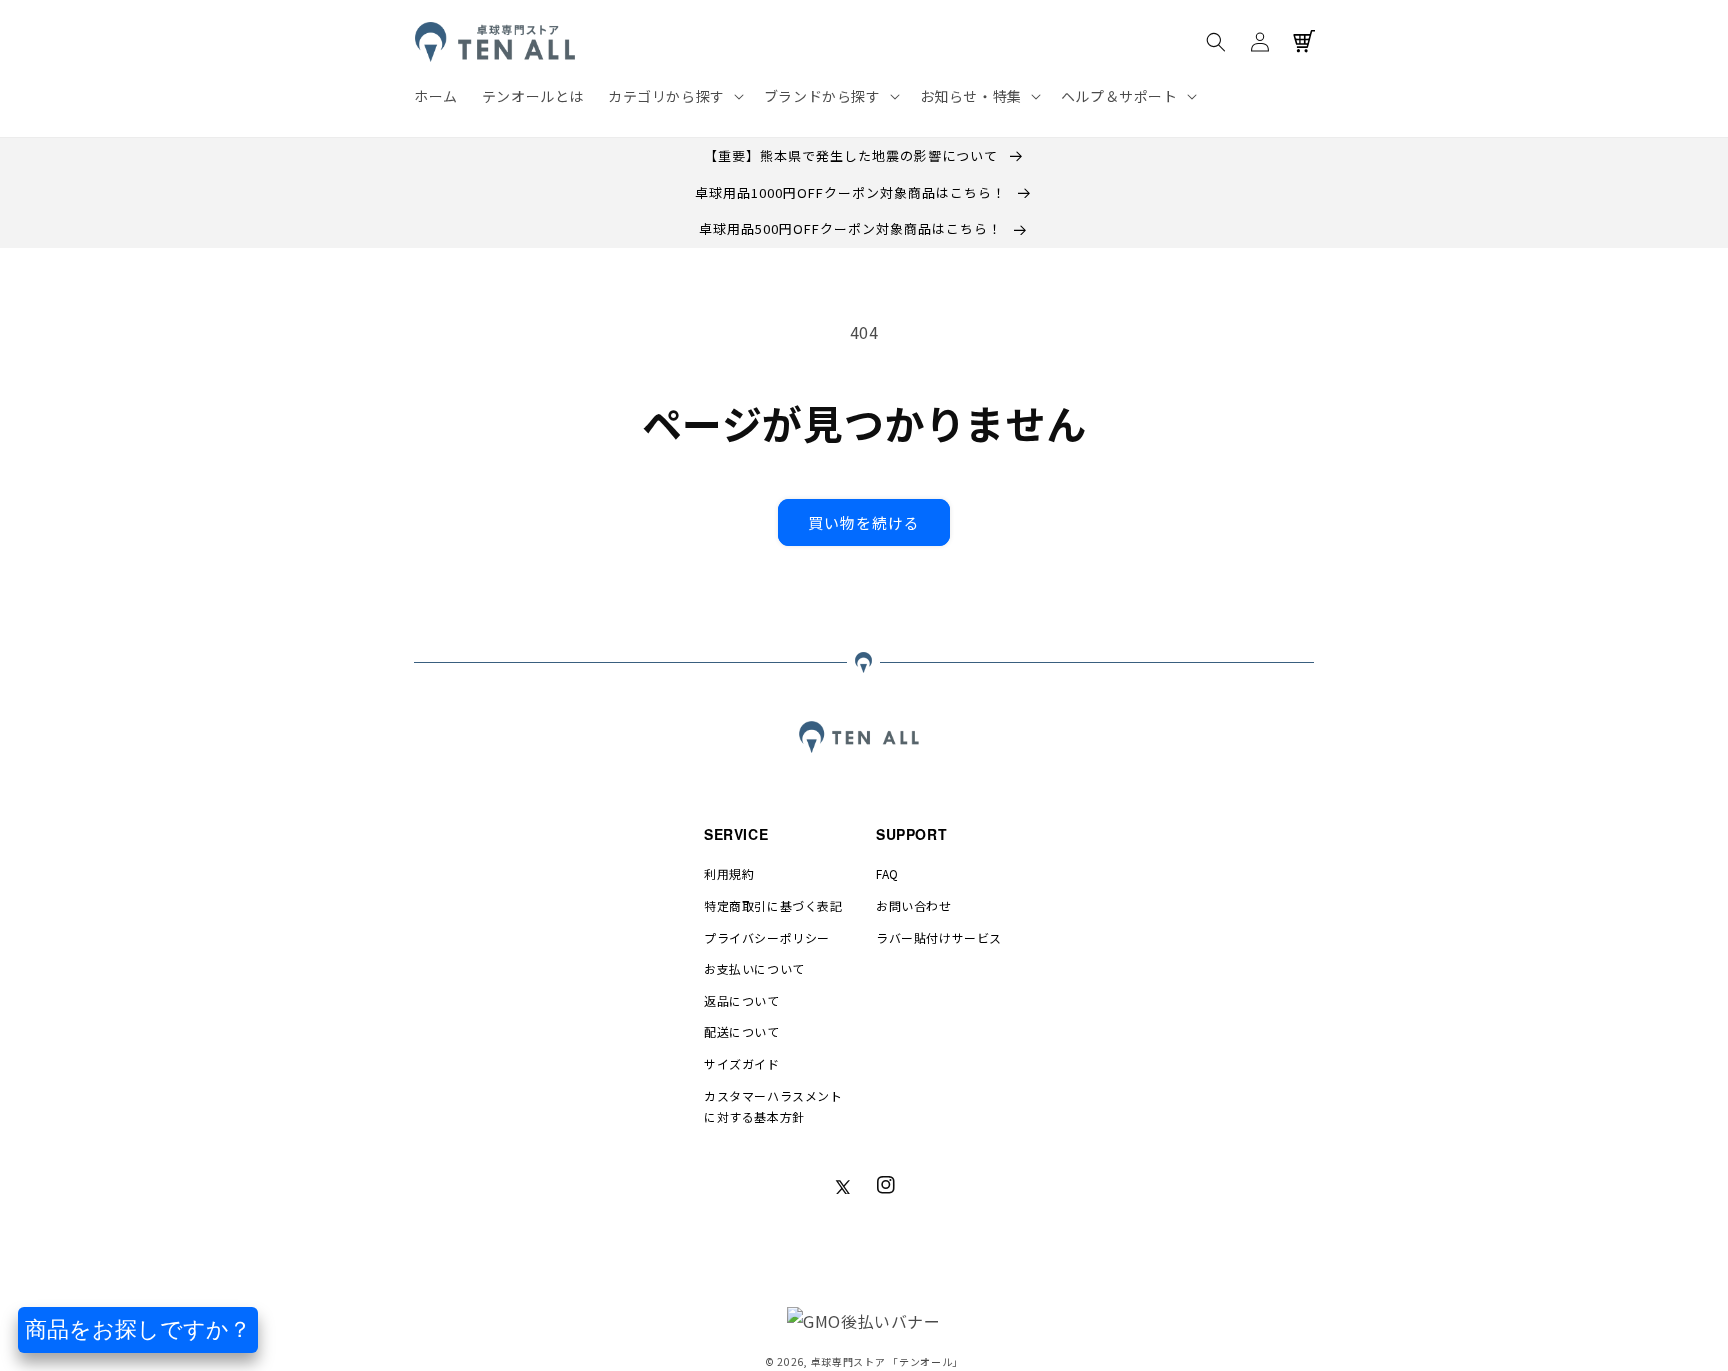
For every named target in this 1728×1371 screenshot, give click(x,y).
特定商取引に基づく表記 (773, 905)
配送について (742, 1031)
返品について (742, 1000)
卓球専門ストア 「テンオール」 (887, 1361)
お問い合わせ (914, 905)
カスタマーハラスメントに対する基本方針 (773, 1106)
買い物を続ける (864, 522)
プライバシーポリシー (767, 937)
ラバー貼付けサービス (939, 937)
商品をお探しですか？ (138, 1329)
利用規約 (729, 873)
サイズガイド (742, 1063)
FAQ (887, 873)
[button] (674, 96)
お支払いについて (754, 968)
